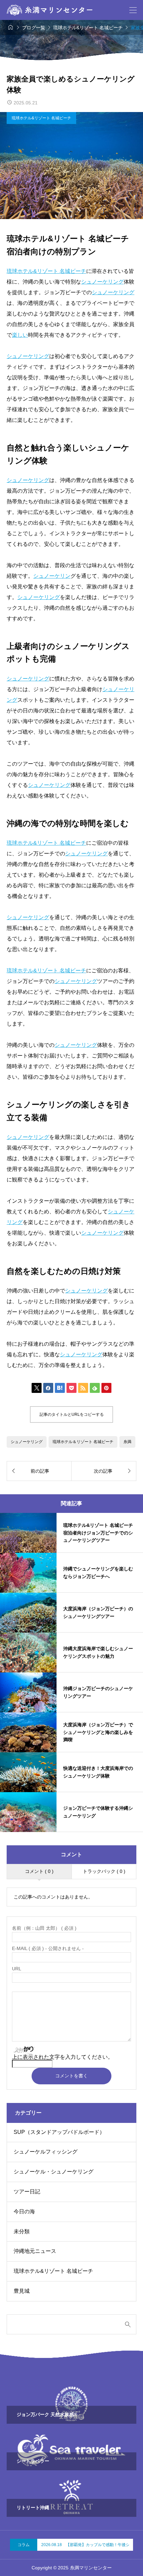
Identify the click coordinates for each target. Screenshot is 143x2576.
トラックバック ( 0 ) (104, 1871)
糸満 (127, 1442)
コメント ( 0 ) (39, 1871)
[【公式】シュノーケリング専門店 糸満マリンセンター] (50, 10)
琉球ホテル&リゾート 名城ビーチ (41, 118)
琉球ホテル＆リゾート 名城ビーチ (83, 1442)
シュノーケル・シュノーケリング (54, 2172)
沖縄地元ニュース (35, 2251)
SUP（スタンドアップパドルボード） (59, 2132)
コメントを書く (71, 2076)
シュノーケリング (27, 1442)
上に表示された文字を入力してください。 (63, 2057)
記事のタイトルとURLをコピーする (72, 1414)
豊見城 (22, 2291)
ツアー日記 (27, 2192)
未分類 (22, 2231)
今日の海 (24, 2211)
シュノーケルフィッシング (46, 2152)
